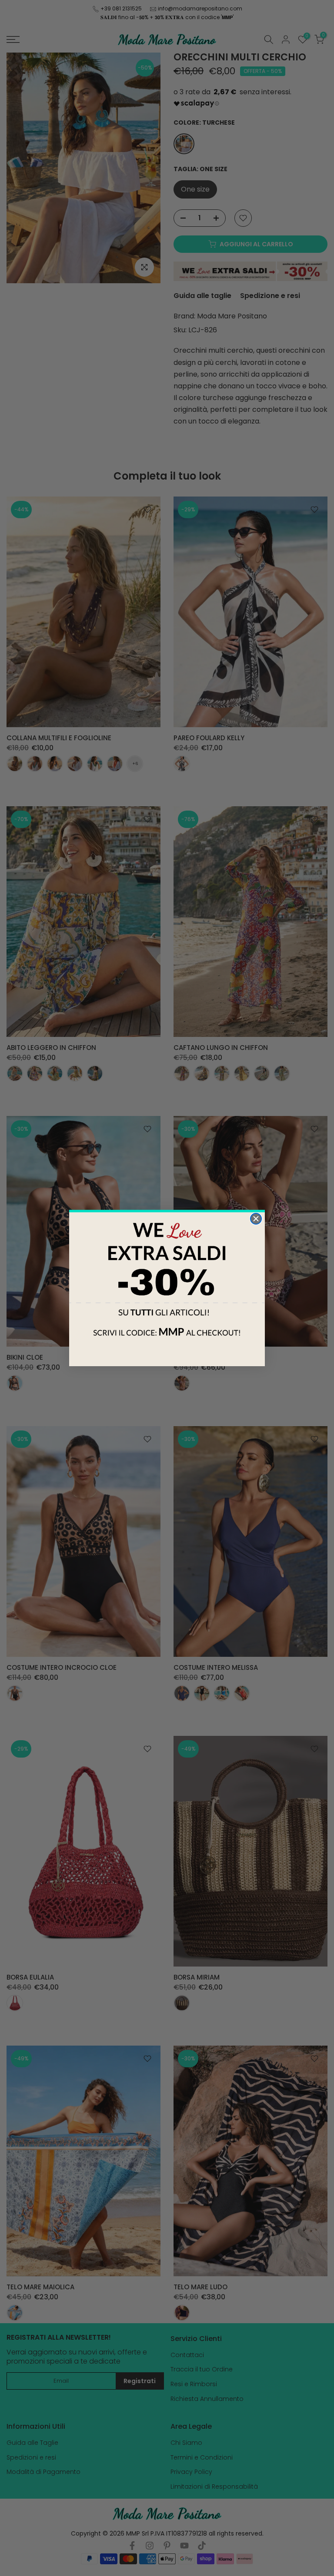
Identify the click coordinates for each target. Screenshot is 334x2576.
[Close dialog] (256, 1219)
